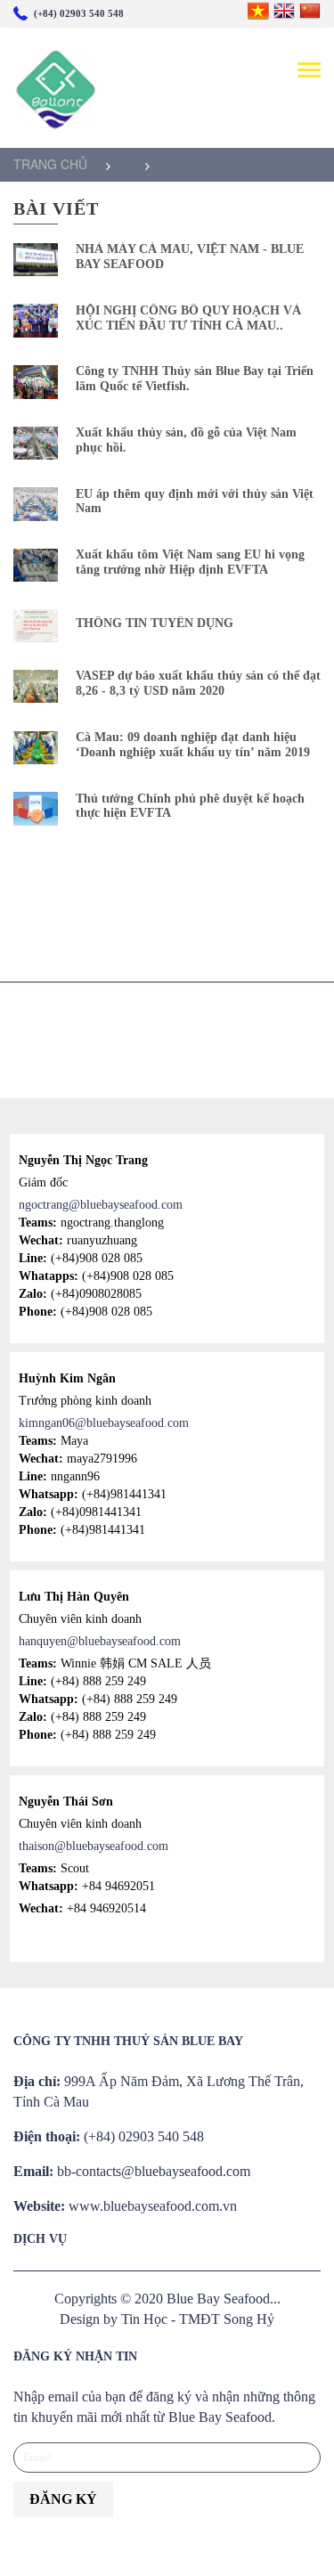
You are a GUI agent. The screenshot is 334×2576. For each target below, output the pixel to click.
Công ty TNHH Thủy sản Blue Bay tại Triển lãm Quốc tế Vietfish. (195, 379)
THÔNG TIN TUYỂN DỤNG (155, 623)
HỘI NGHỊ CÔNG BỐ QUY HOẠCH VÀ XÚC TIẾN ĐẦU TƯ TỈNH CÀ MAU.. (188, 318)
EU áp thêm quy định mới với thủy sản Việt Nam (195, 501)
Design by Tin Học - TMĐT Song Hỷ (167, 2319)
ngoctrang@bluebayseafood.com (101, 1205)
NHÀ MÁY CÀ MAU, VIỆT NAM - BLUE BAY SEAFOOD (190, 257)
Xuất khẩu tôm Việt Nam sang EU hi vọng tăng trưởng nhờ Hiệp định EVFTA (190, 562)
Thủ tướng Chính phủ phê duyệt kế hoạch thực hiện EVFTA (190, 806)
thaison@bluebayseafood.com (94, 1846)
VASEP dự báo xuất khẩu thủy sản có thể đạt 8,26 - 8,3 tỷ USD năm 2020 (198, 683)
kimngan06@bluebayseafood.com (104, 1423)
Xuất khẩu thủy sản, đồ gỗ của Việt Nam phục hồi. (186, 440)
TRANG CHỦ (50, 164)
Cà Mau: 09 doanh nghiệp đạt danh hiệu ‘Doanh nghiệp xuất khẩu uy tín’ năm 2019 (193, 745)
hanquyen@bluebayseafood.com (100, 1641)
